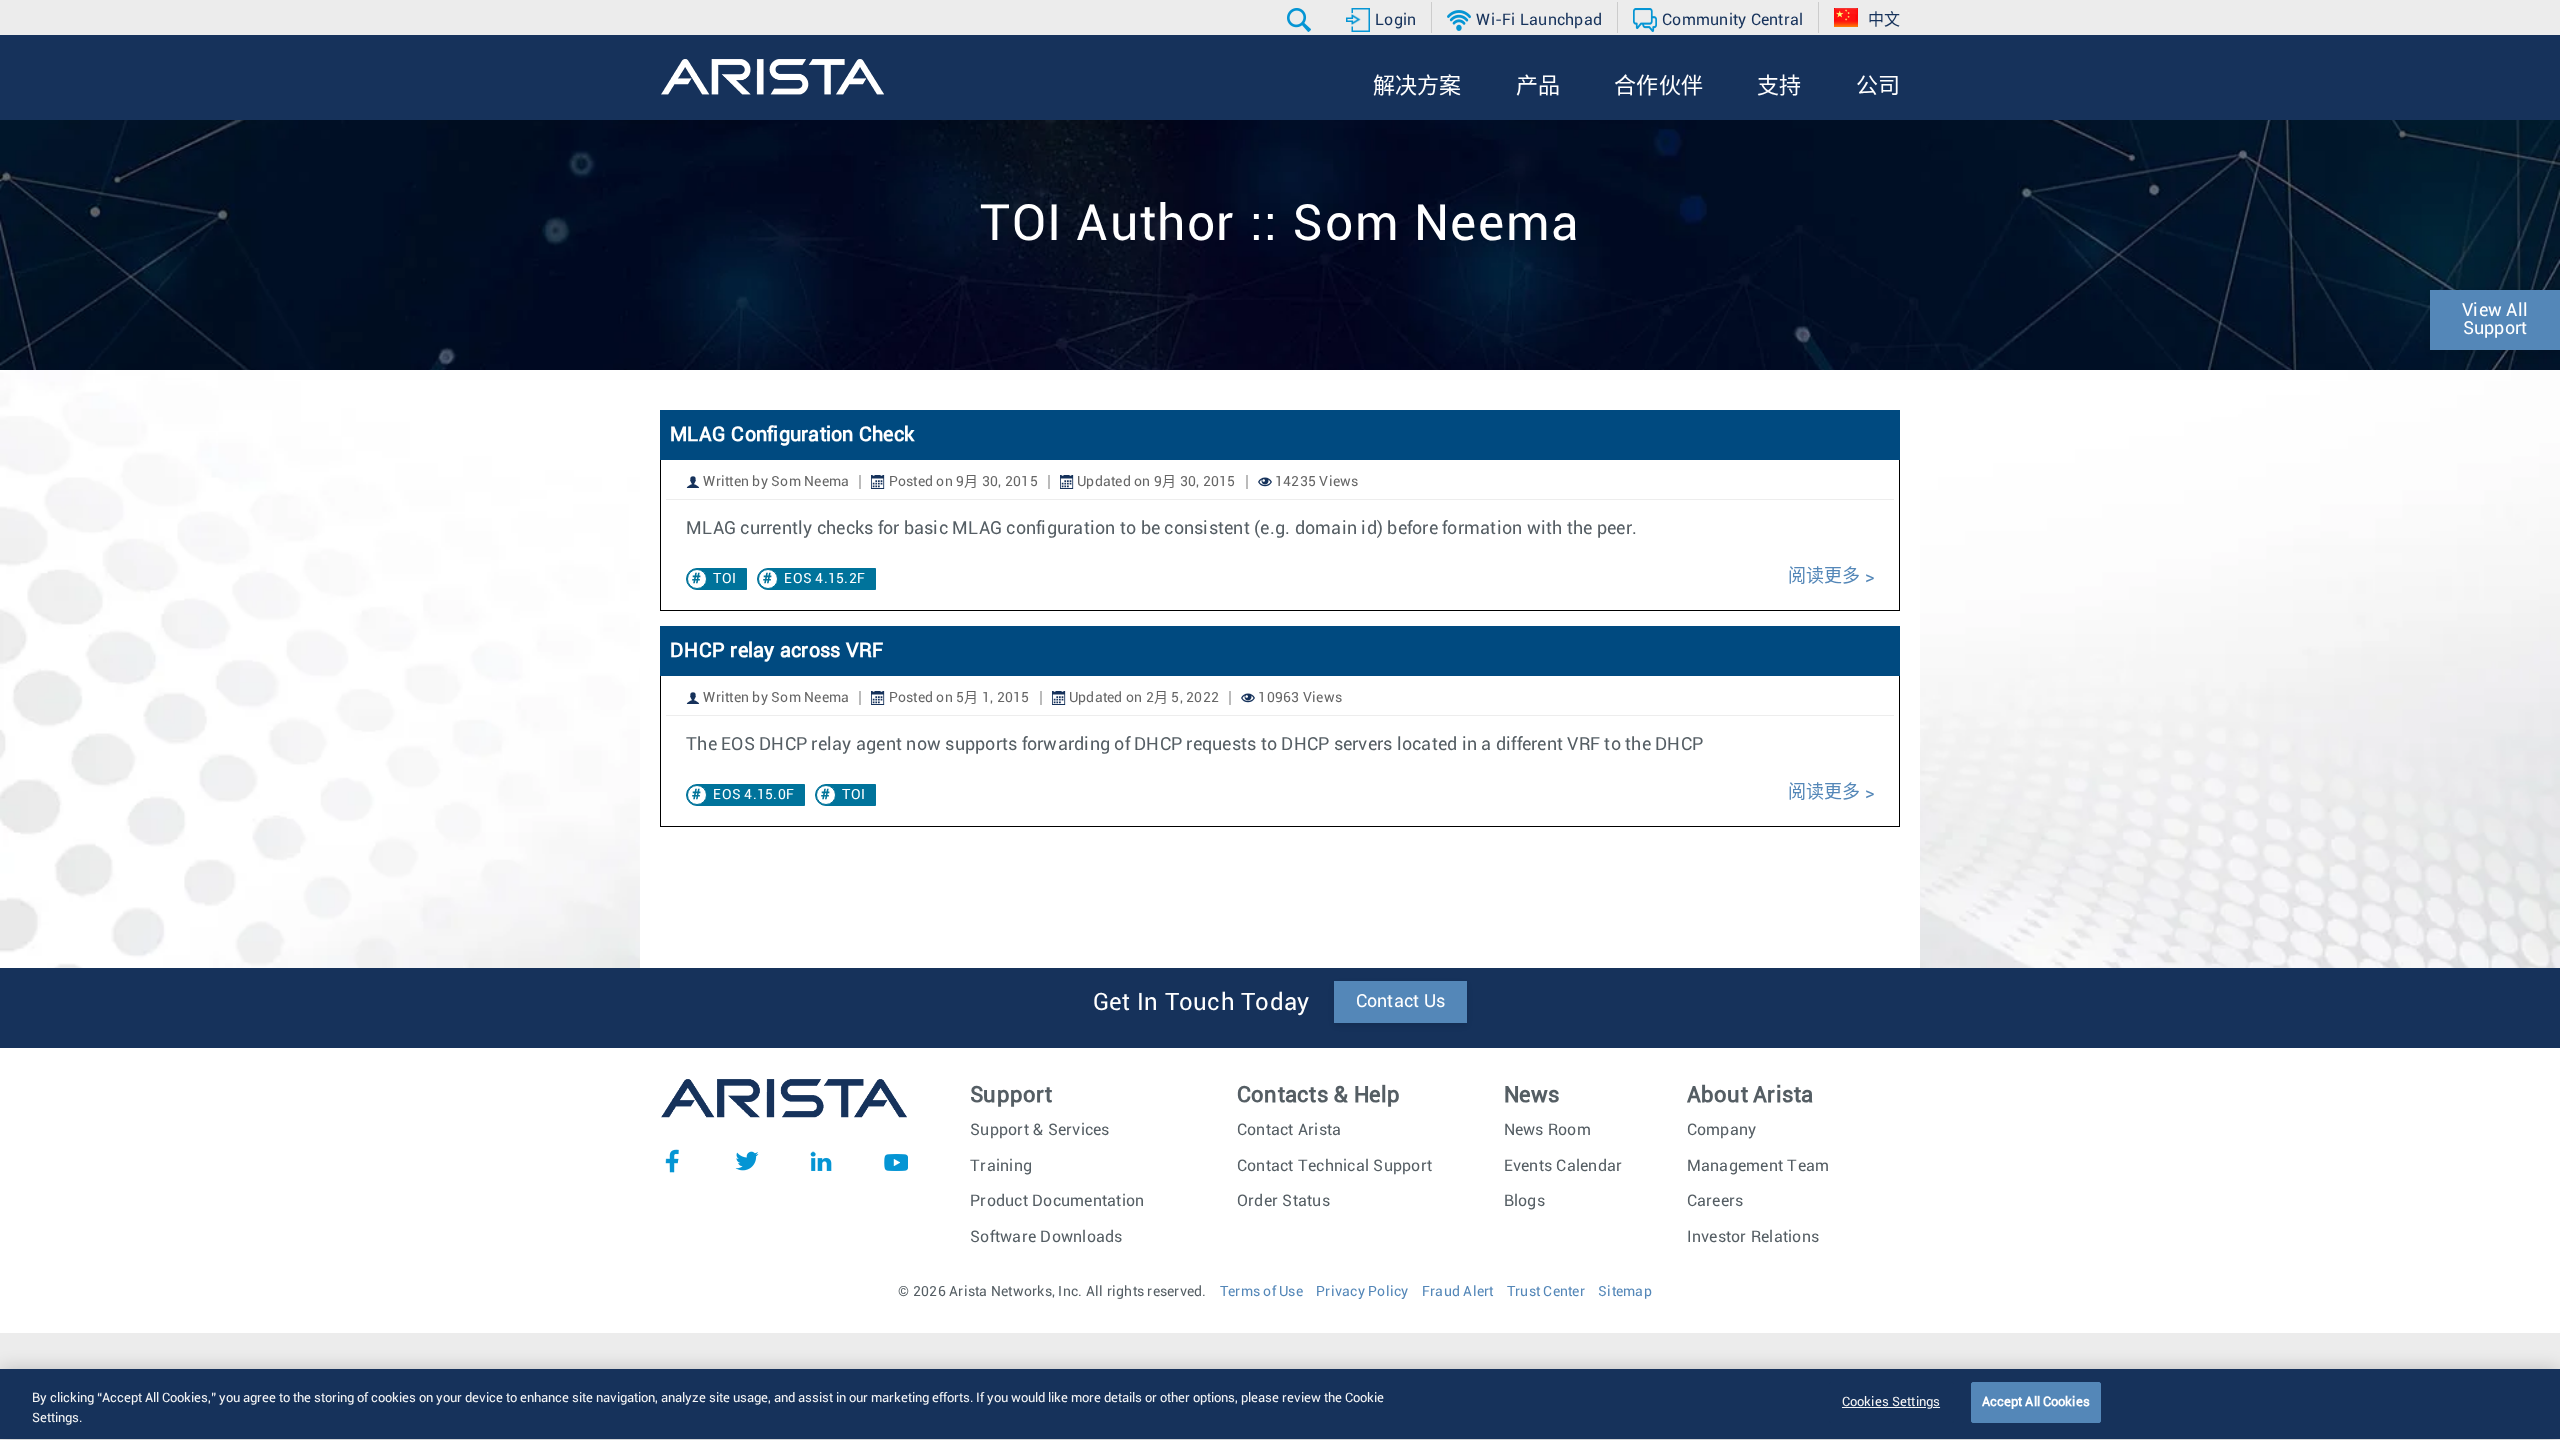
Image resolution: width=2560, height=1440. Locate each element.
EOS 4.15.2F (824, 579)
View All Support (2495, 320)
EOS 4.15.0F (753, 795)
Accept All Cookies (2036, 1402)
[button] (1301, 20)
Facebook (672, 1161)
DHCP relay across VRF (776, 651)
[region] (1280, 1404)
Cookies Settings (1891, 1402)
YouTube (896, 1161)
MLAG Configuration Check (792, 435)
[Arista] (772, 77)
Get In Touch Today (1201, 1003)
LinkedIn (821, 1161)
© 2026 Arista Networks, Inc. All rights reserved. (1052, 1292)
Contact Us (1401, 1002)
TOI (724, 579)
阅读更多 (1824, 577)
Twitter (747, 1161)
